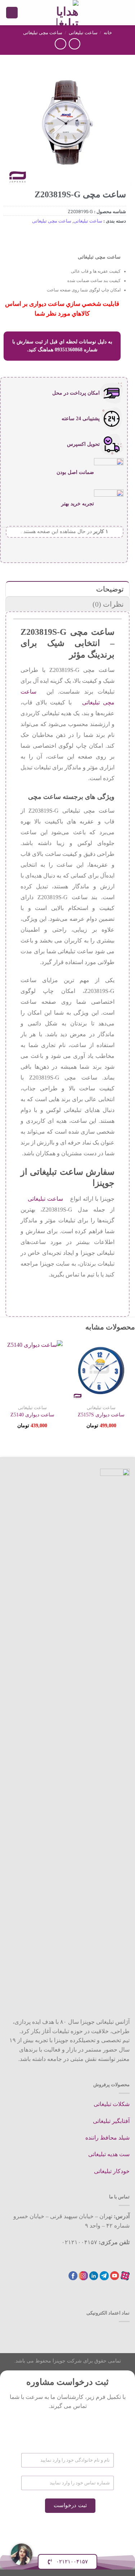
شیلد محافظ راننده (107, 2138)
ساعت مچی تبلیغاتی (43, 33)
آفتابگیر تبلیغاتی (111, 2121)
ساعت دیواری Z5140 (32, 1415)
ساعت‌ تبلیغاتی (45, 1199)
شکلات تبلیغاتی (112, 2104)
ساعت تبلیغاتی (83, 33)
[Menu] (125, 12)
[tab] (67, 589)
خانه (108, 33)
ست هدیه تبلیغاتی (109, 2154)
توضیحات (110, 589)
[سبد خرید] (12, 13)
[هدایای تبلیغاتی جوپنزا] (68, 13)
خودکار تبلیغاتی (112, 2171)
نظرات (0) (108, 604)
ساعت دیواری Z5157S (101, 1415)
